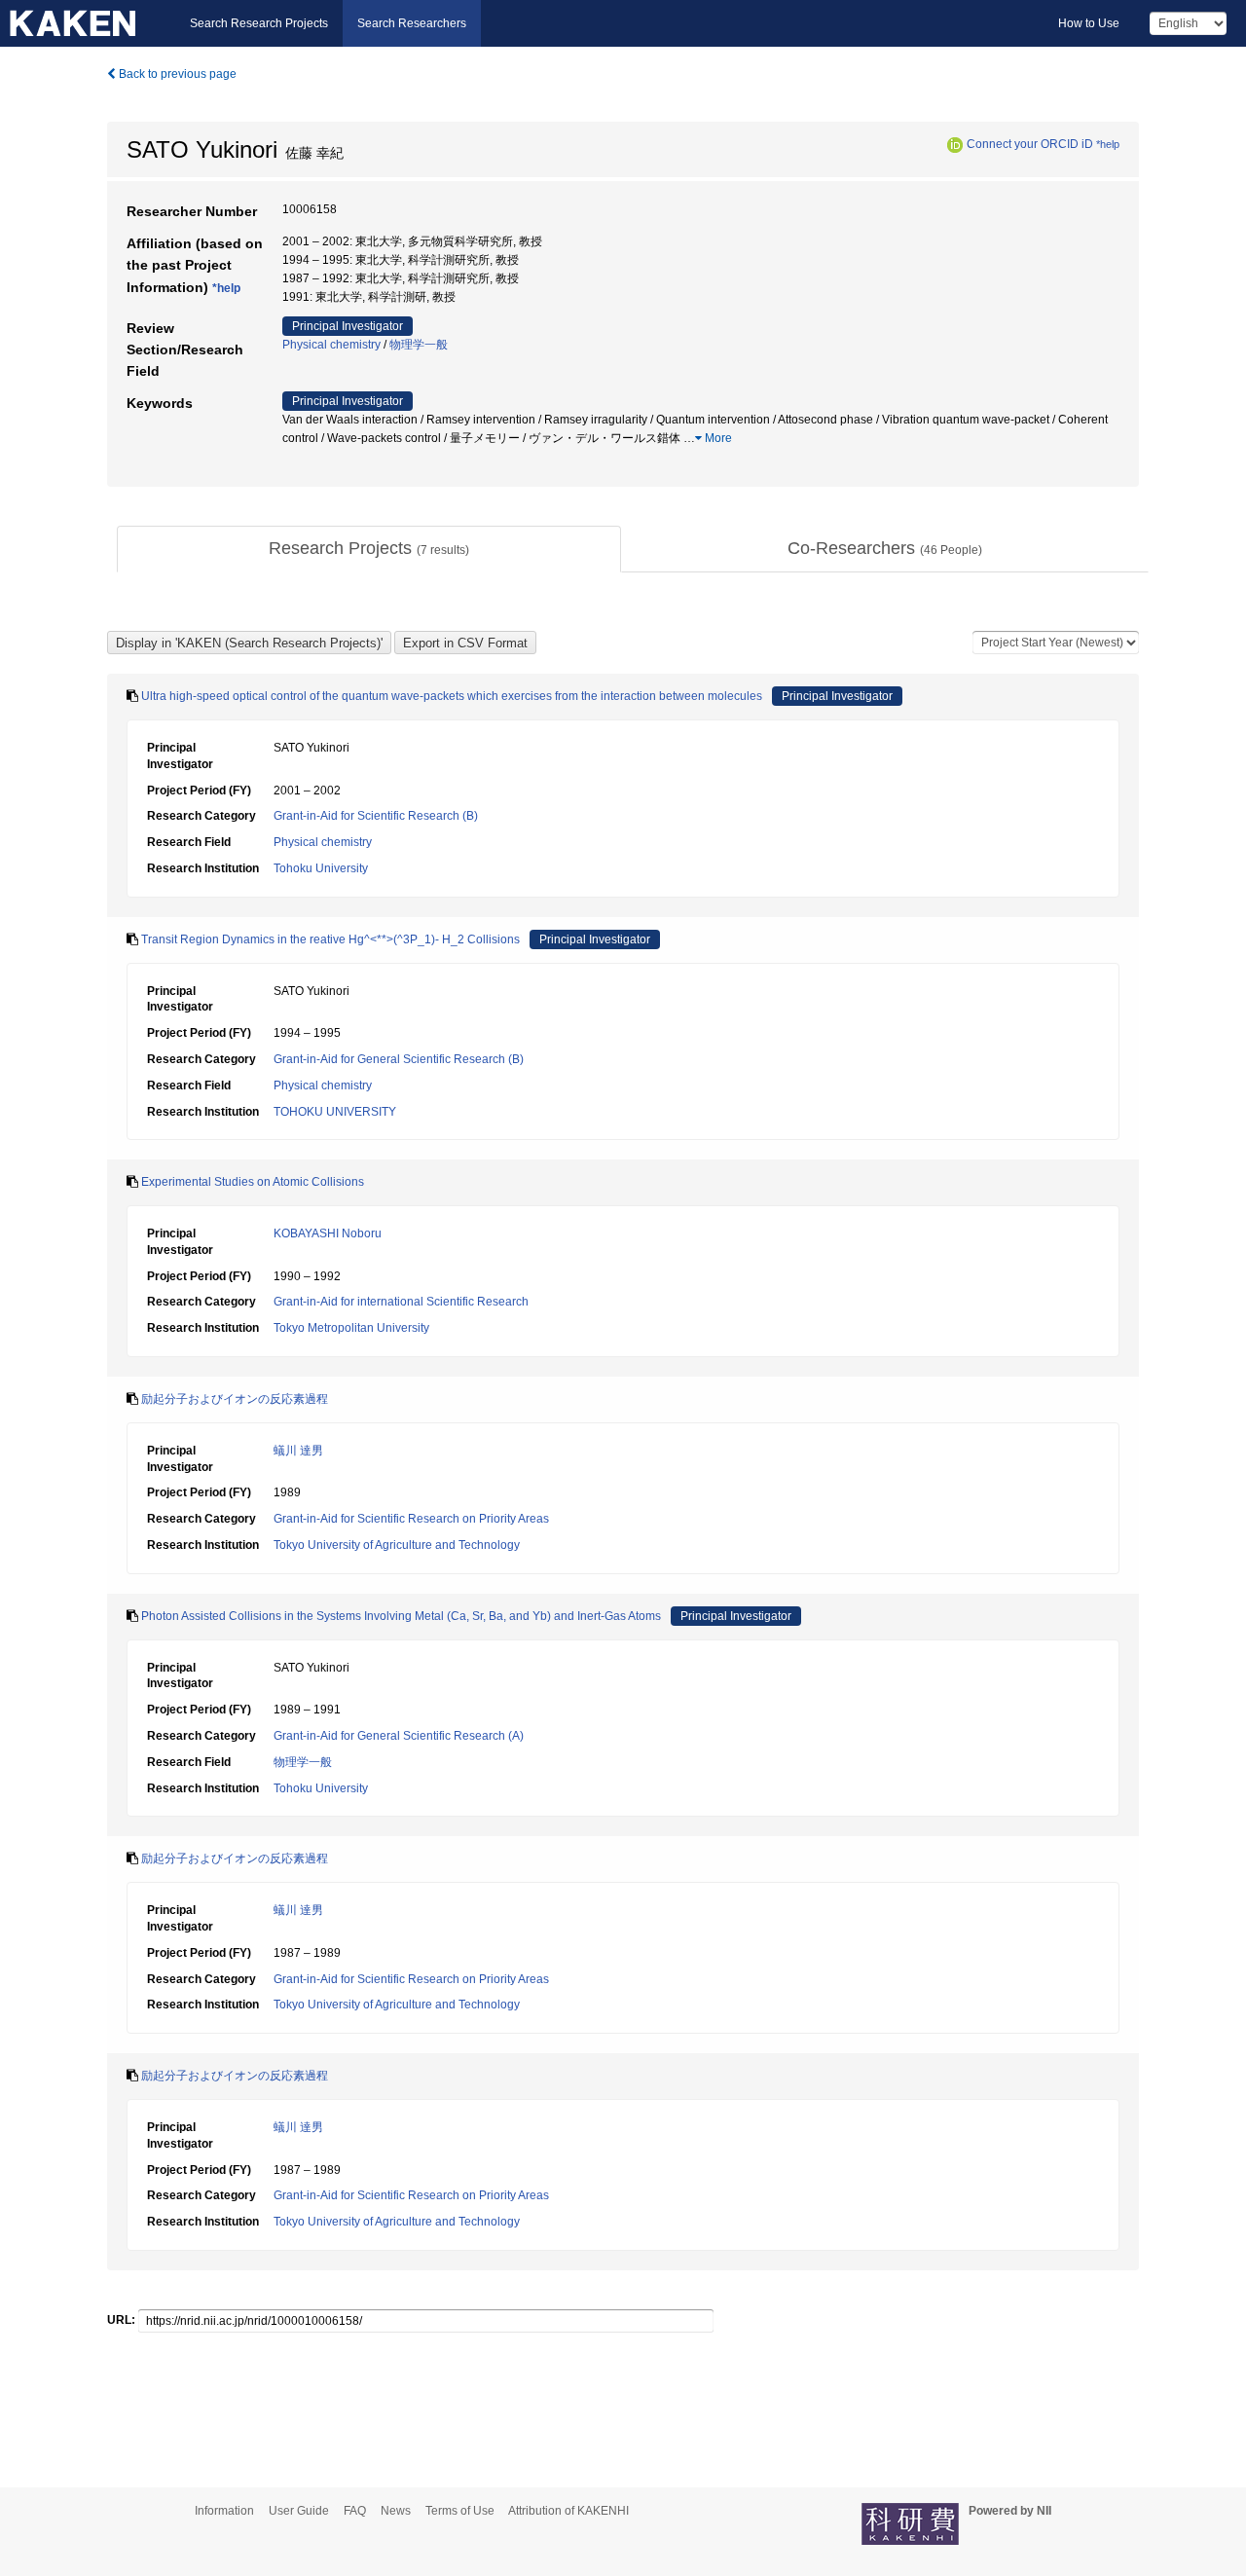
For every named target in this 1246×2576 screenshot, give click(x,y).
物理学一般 (419, 345)
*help (1108, 144)
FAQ (355, 2511)
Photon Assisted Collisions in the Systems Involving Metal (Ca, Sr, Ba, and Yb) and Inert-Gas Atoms (401, 1616)
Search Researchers (412, 23)
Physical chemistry (331, 345)
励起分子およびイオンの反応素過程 (235, 1399)
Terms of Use (460, 2511)
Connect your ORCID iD (1030, 144)
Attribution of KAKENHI (568, 2511)
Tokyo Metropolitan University (351, 1328)
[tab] (369, 549)
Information (224, 2511)
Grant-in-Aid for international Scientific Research (401, 1302)
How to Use (1089, 23)
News (396, 2511)
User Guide (299, 2511)
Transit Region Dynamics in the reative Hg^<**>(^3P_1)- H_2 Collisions (330, 939)
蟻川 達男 (298, 1451)
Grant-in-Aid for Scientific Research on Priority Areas (411, 1519)
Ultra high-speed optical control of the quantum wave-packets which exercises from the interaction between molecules (452, 696)
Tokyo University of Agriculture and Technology (397, 1545)
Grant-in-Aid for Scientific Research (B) (376, 816)
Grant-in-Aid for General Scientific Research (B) (399, 1059)
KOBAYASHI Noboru (328, 1233)
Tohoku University (321, 868)
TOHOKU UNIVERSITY (335, 1112)
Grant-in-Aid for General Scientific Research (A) (399, 1736)
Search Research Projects (259, 23)
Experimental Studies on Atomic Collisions (253, 1182)
